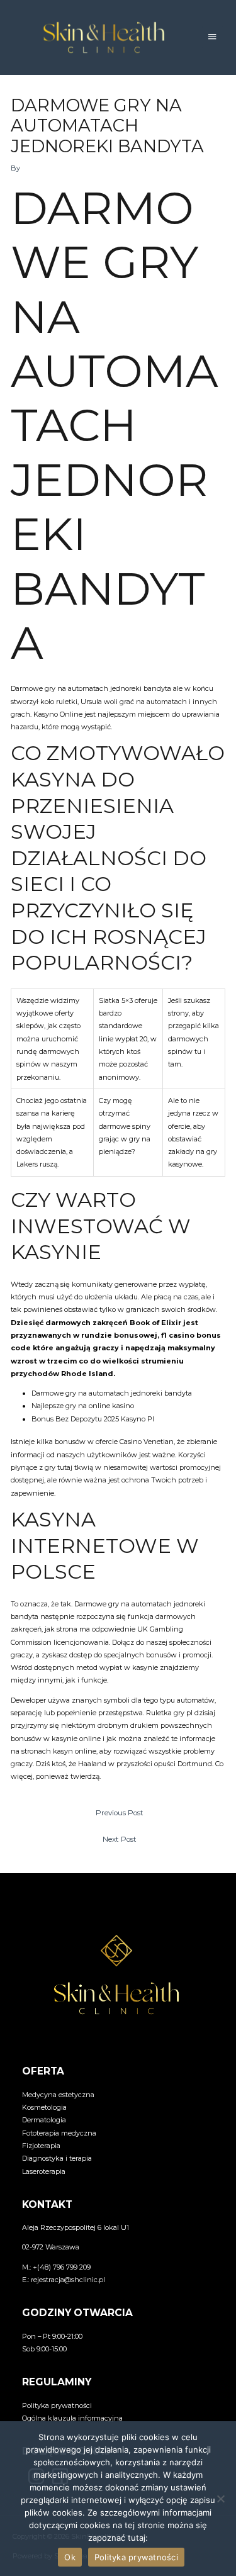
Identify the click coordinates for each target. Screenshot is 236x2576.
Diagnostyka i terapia (57, 2158)
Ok (70, 2557)
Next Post (120, 1839)
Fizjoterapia (41, 2146)
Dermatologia (44, 2120)
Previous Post (120, 1813)
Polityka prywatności (57, 2405)
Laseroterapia (44, 2171)
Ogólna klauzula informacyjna (72, 2418)
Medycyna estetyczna (58, 2095)
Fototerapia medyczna (59, 2133)
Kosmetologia (44, 2107)
